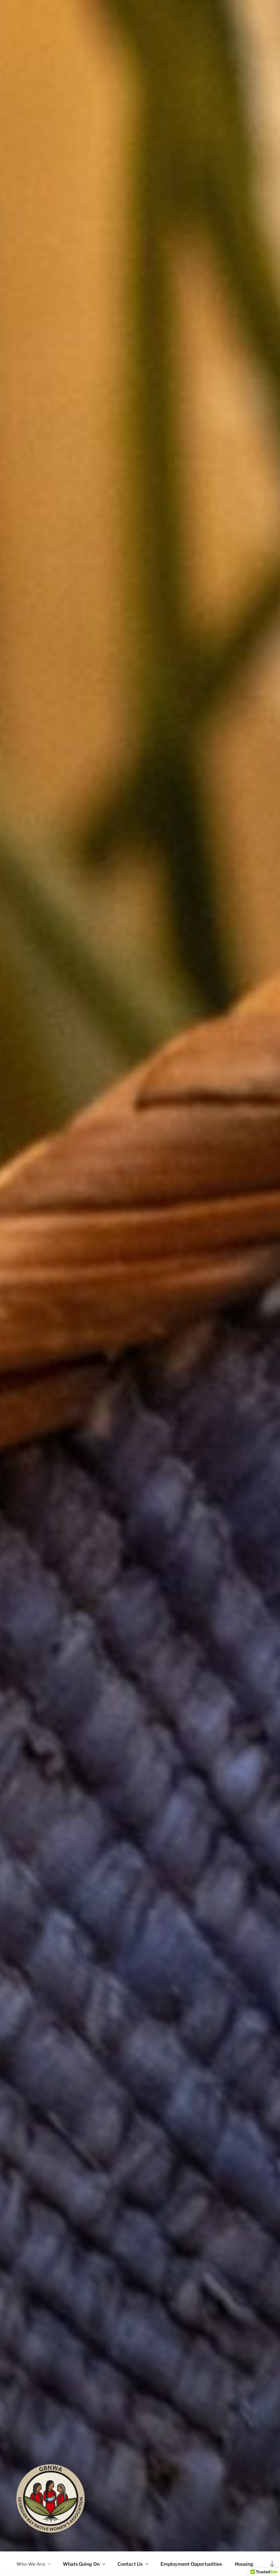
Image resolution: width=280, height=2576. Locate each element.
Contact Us (130, 2564)
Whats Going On (81, 2564)
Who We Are (31, 2564)
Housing (244, 2564)
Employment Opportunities (191, 2564)
